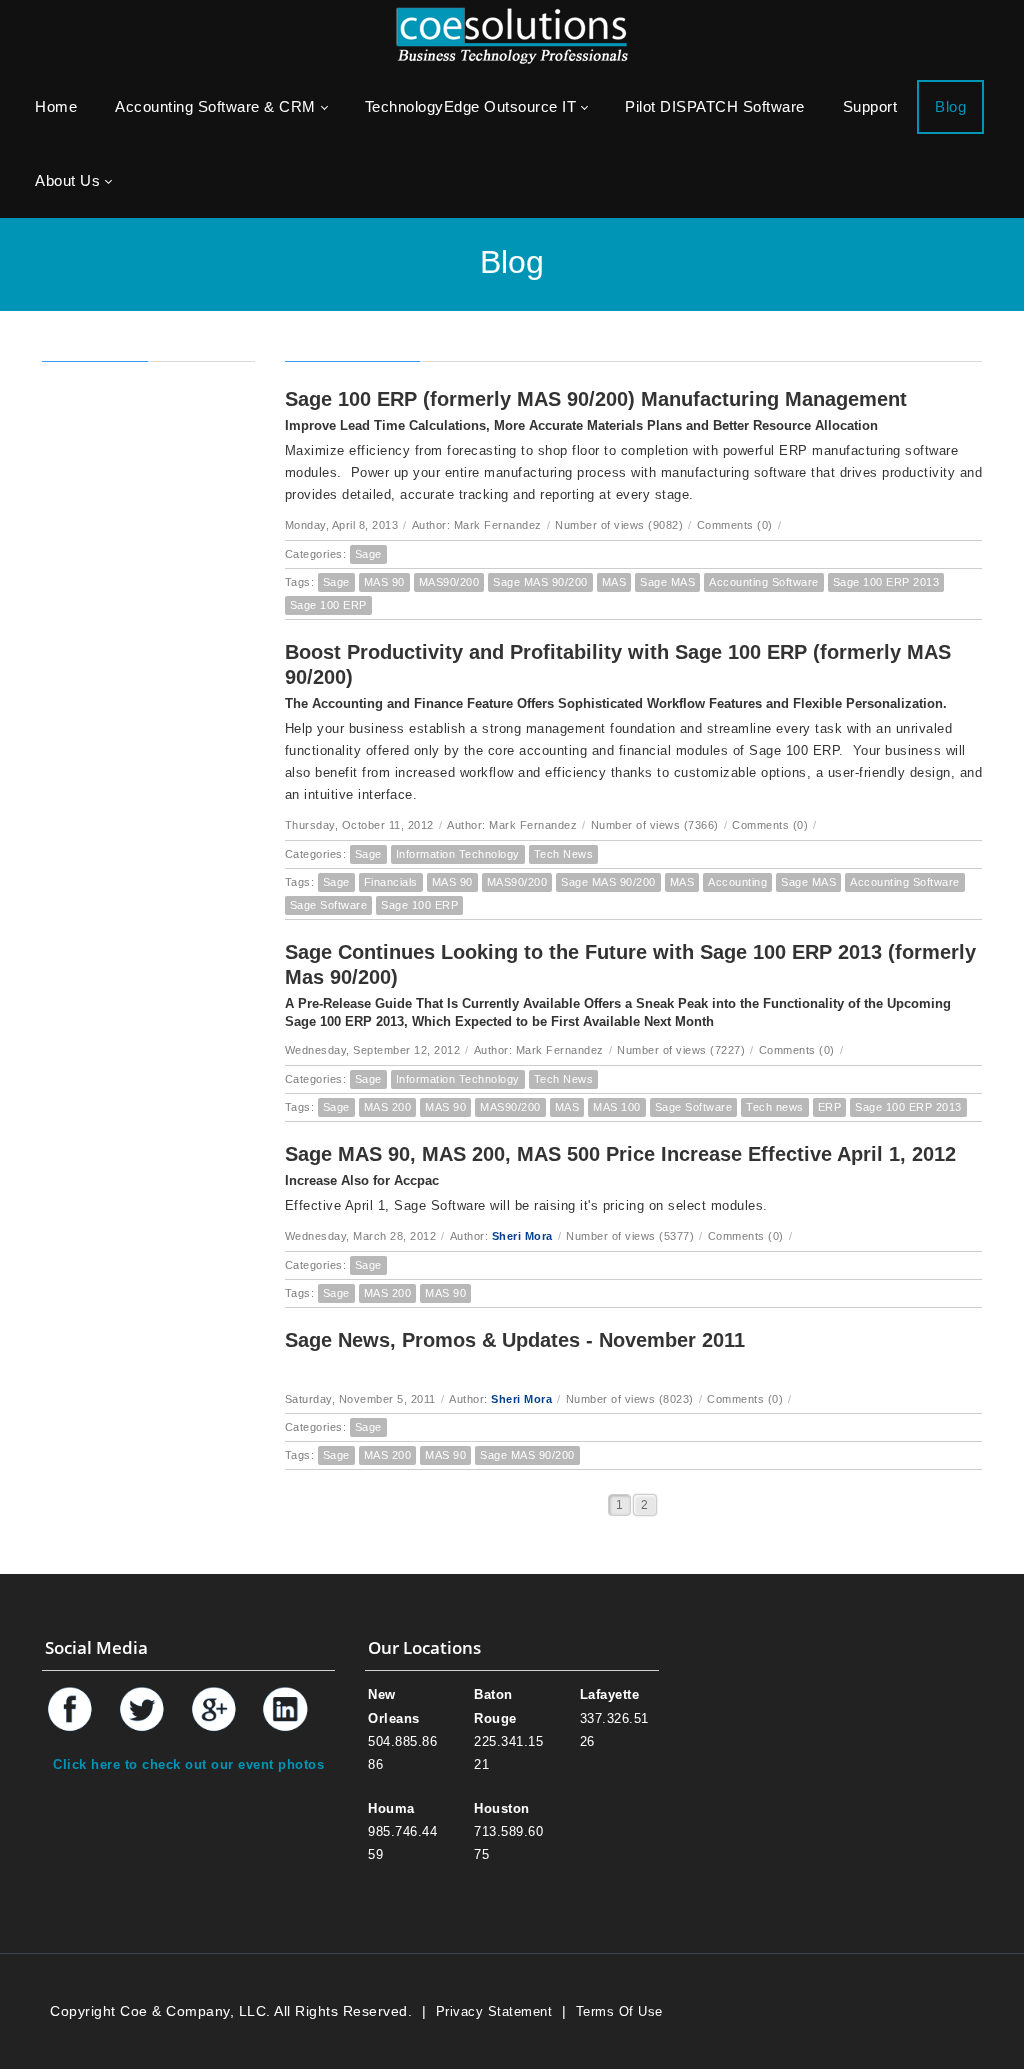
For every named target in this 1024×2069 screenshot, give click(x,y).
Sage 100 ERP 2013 (886, 582)
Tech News (564, 854)
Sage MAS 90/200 (540, 582)
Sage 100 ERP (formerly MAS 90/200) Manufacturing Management (596, 399)
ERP (830, 1107)
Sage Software (329, 905)
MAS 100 (617, 1107)
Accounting (737, 882)
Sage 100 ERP (328, 605)
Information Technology (458, 854)
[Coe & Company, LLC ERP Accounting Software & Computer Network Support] (512, 34)
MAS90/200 (449, 582)
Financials (391, 882)
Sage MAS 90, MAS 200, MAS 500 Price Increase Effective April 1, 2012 (620, 1154)
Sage (368, 554)
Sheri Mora (522, 1236)
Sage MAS (667, 582)
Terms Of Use (619, 2011)
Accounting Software (764, 582)
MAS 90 (384, 582)
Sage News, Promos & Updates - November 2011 (515, 1340)
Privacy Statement (494, 2011)
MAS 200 (388, 1107)
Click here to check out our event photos (188, 1764)
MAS (614, 582)
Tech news (775, 1107)
